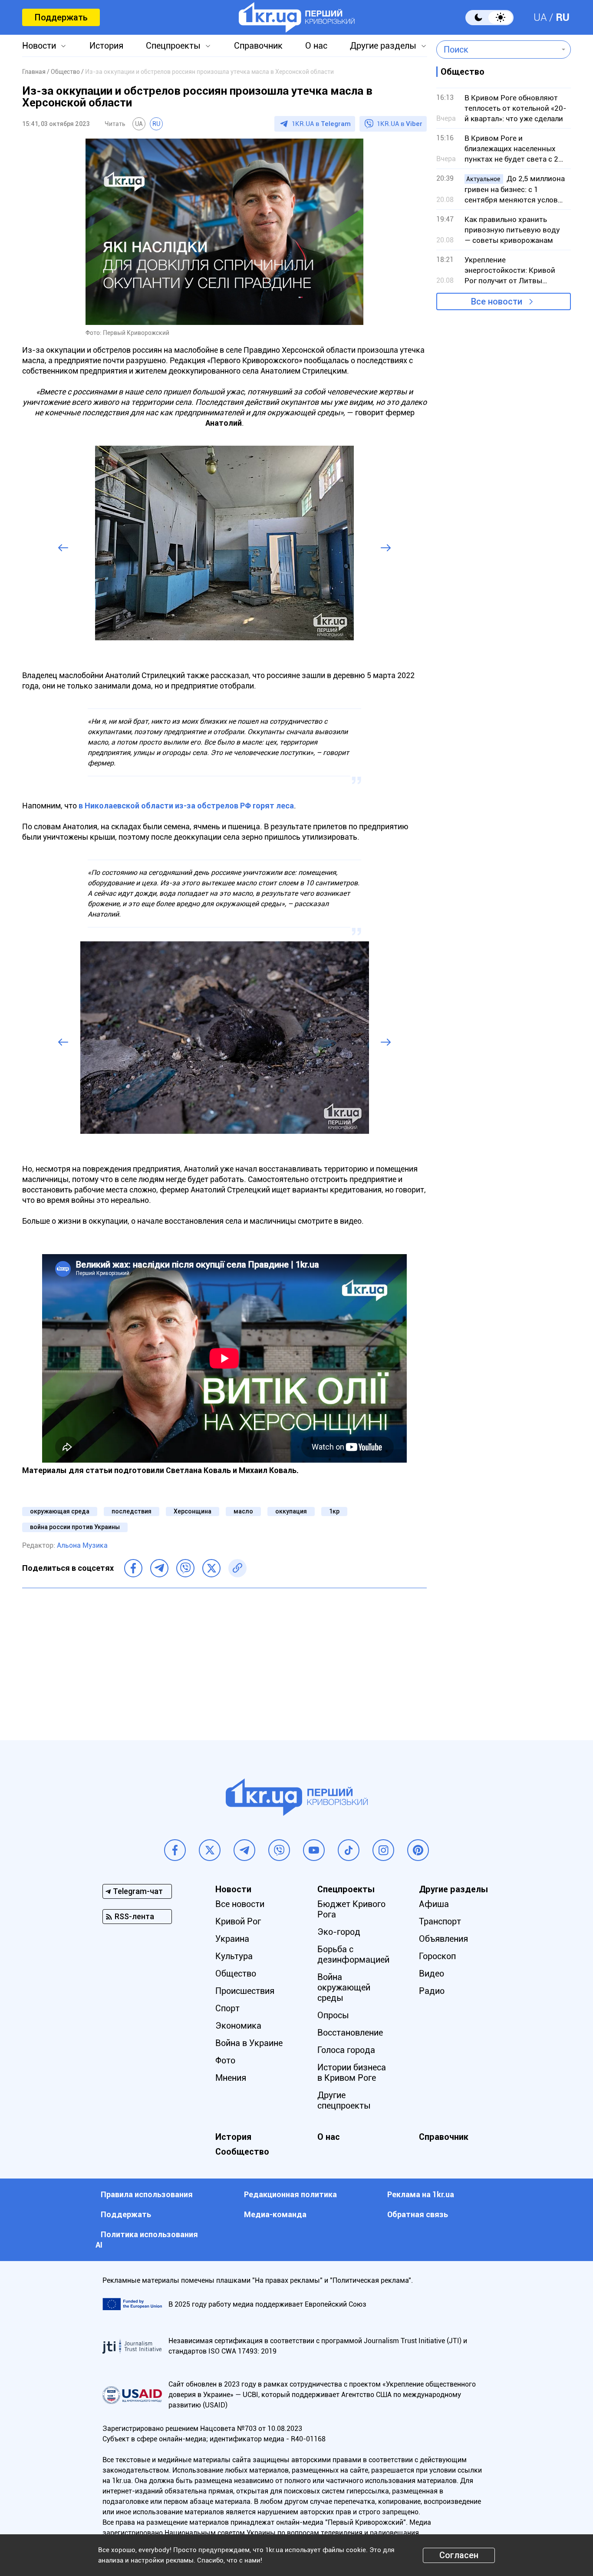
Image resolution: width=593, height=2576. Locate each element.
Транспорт (440, 1921)
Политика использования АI (147, 2240)
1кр (334, 1511)
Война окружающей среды (344, 1987)
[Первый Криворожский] (297, 17)
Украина (232, 1939)
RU (563, 17)
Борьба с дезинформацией (353, 1954)
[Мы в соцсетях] (175, 1850)
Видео (432, 1973)
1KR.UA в (321, 124)
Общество (236, 1973)
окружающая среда (60, 1511)
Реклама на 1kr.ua (421, 2194)
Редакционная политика (290, 2194)
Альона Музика (82, 1545)
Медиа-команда (275, 2214)
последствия (132, 1511)
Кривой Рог (238, 1921)
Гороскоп (437, 1956)
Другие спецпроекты (344, 2100)
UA (540, 17)
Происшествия (245, 1991)
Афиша (434, 1904)
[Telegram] (159, 1568)
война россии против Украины (75, 1527)
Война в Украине (249, 2043)
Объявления (443, 1939)
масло (243, 1511)
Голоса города (346, 2050)
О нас (316, 46)
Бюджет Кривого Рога (351, 1909)
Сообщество (242, 2152)
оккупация (291, 1511)
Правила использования (147, 2194)
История (106, 46)
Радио (432, 1991)
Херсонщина (193, 1511)
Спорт (227, 2008)
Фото (225, 2060)
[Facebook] (133, 1568)
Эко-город (339, 1932)
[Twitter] (211, 1568)
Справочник (258, 46)
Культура (234, 1956)
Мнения (231, 2078)
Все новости (497, 301)
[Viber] (185, 1568)
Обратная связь (418, 2214)
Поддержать (61, 17)
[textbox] (497, 50)
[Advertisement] (224, 1658)
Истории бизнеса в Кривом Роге (352, 2073)
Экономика (238, 2026)
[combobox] (497, 50)
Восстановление (350, 2033)
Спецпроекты (173, 46)
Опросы (333, 2015)
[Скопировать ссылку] (237, 1568)
